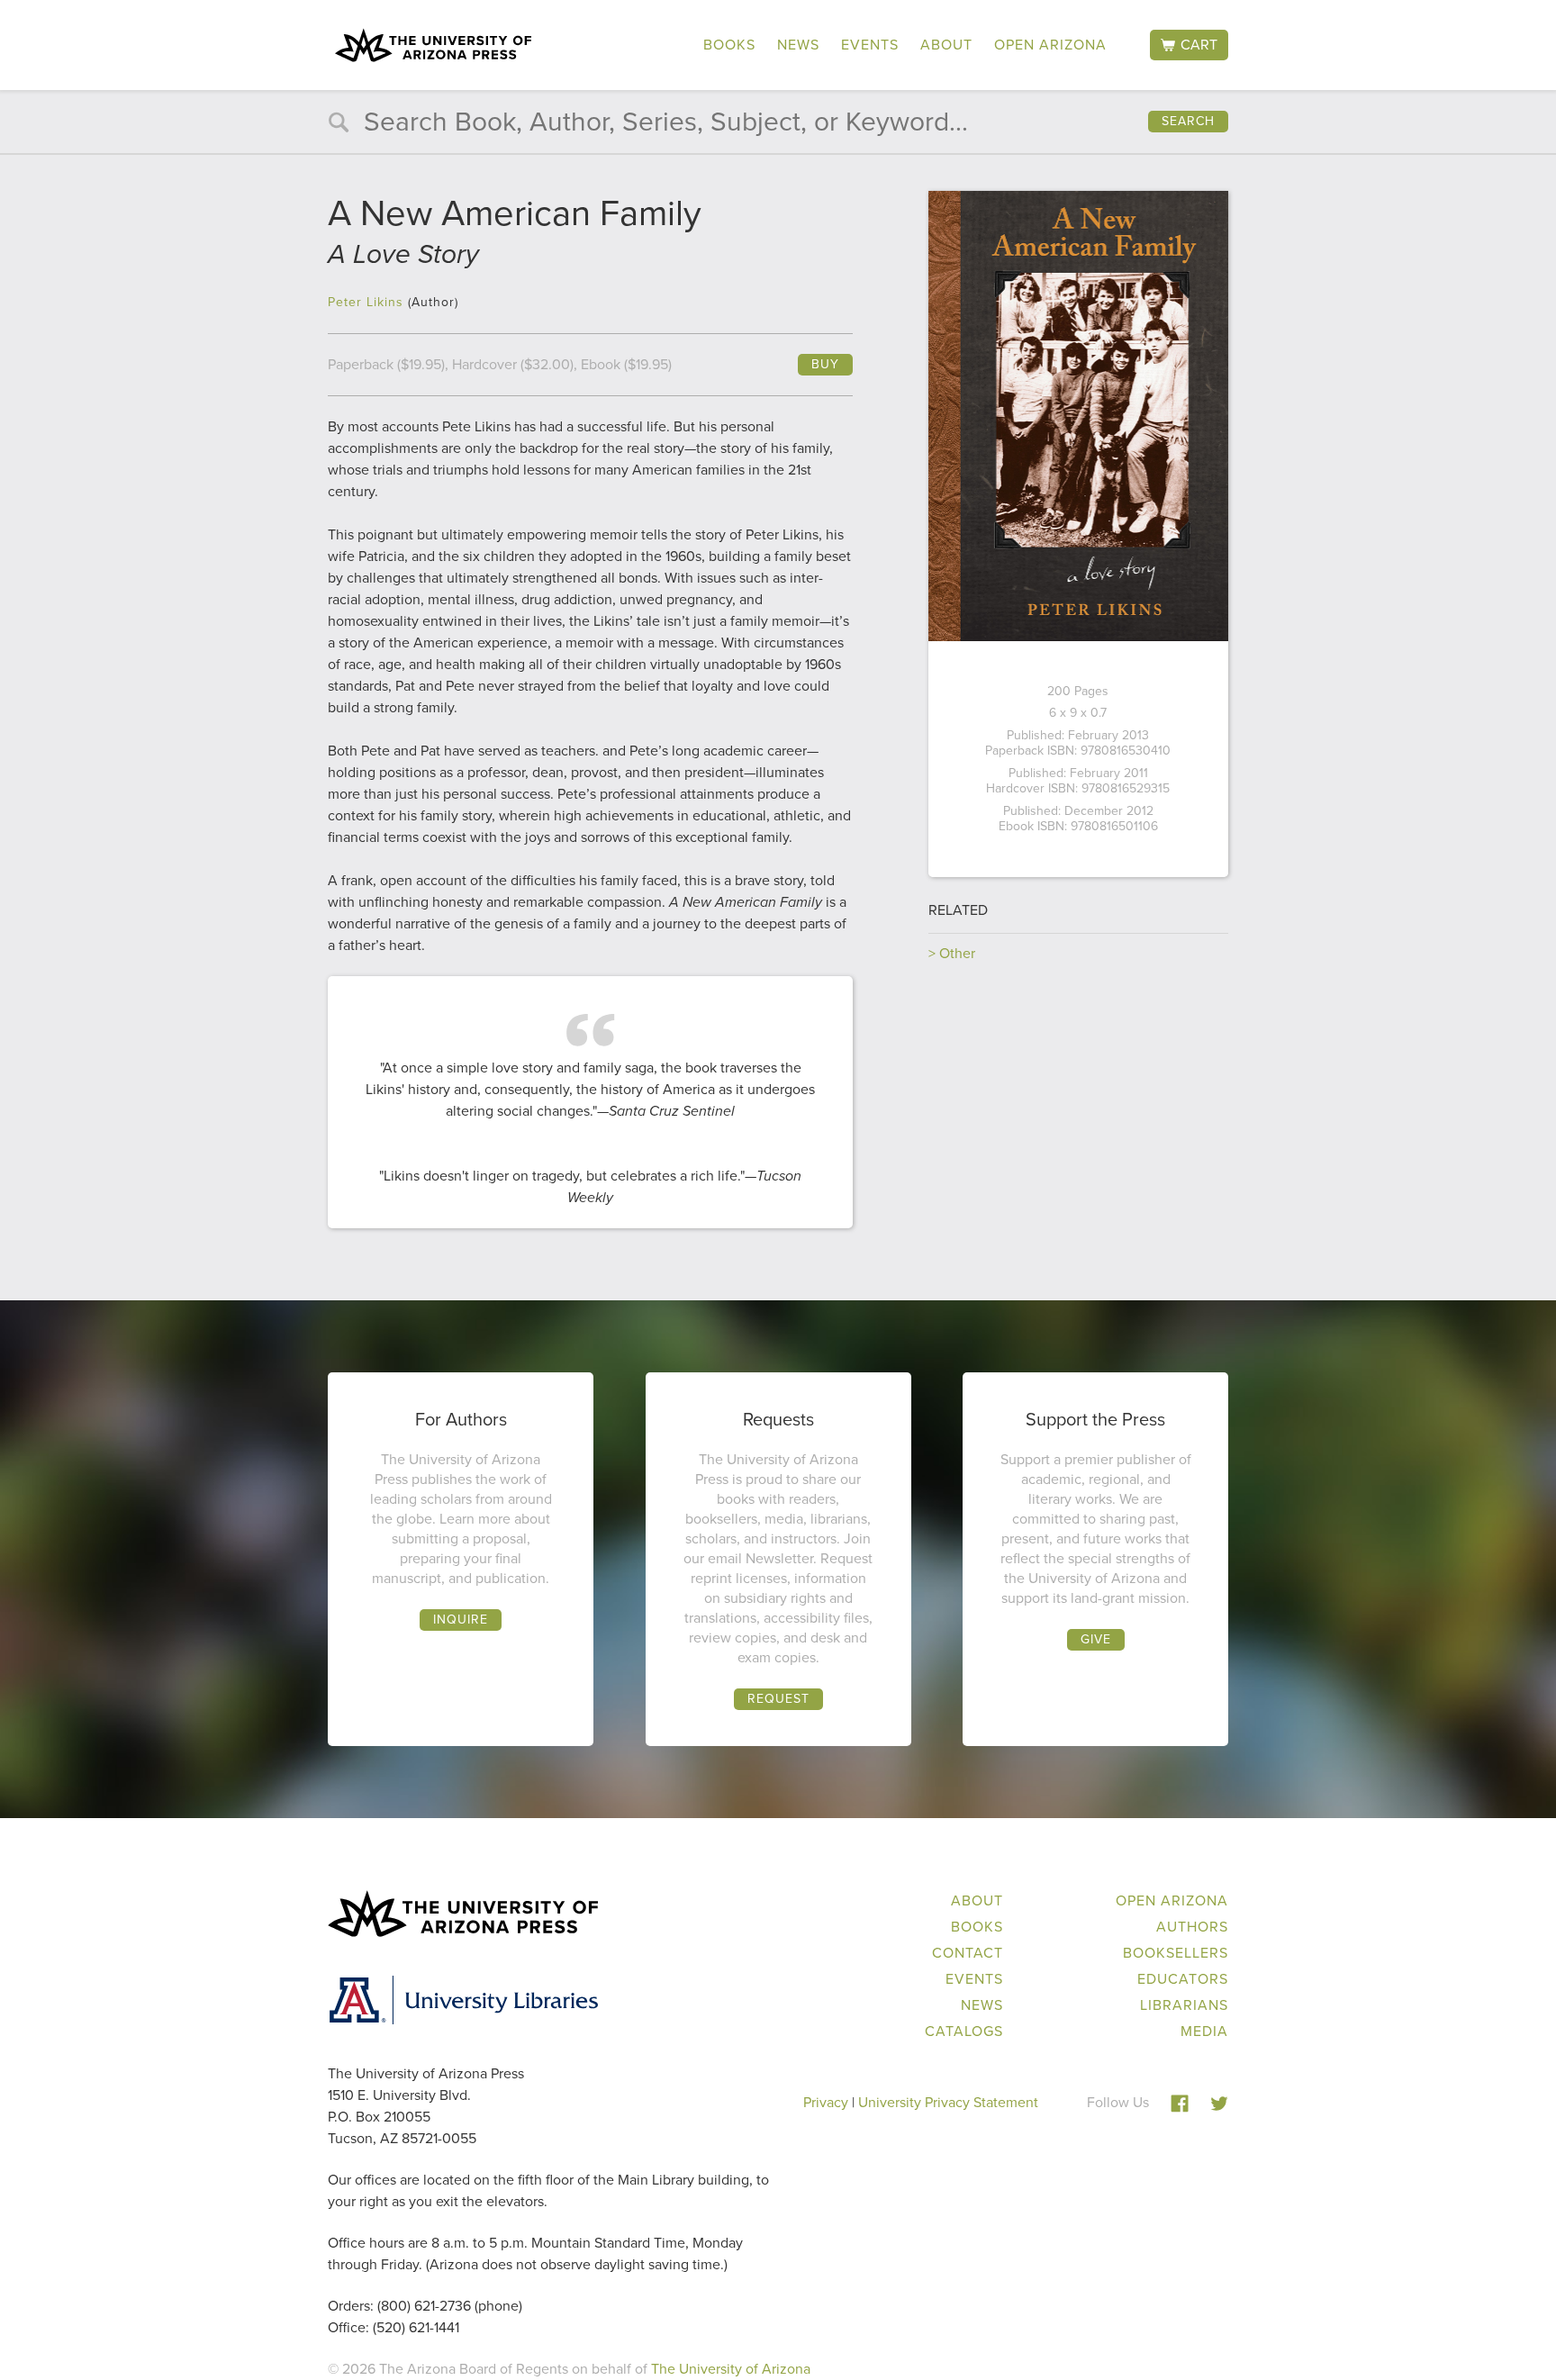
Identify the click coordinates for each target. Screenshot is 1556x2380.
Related (958, 910)
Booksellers (1176, 1953)
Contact (968, 1953)
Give (1096, 1639)
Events (870, 45)
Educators (1183, 1979)
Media (1204, 2031)
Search (1188, 121)
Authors (1192, 1927)
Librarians (1184, 2005)
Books (729, 45)
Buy (825, 364)
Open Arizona (1050, 45)
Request (778, 1699)
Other (957, 953)
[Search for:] (778, 126)
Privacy (826, 2102)
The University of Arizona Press (433, 45)
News (798, 45)
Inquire (461, 1620)
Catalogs (964, 2031)
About (946, 45)
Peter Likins (366, 302)
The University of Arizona (731, 2369)
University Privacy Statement (948, 2102)
